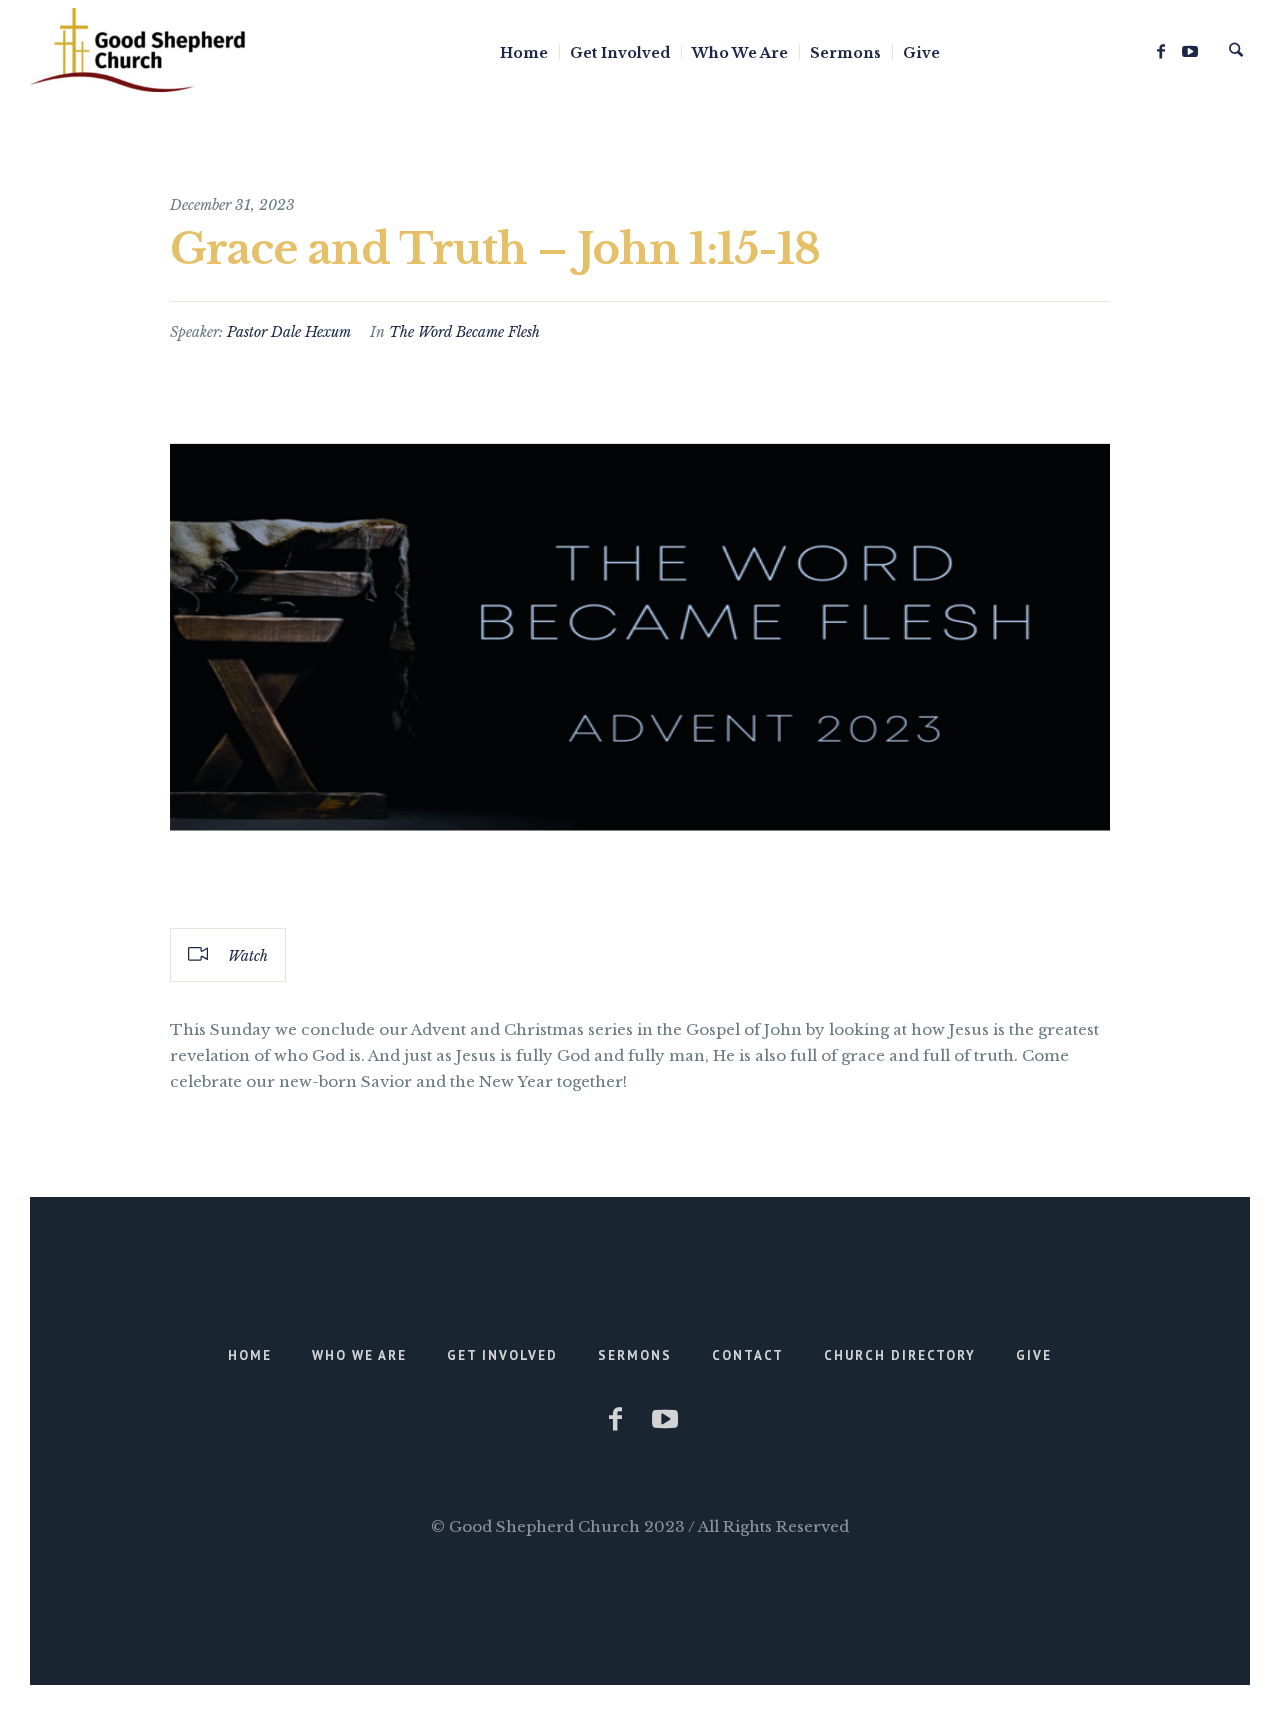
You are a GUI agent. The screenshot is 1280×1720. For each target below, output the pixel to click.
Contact (748, 1355)
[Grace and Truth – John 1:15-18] (640, 635)
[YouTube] (1190, 51)
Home (250, 1355)
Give (1034, 1355)
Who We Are (359, 1355)
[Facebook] (1161, 51)
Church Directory (900, 1355)
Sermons (635, 1355)
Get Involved (502, 1355)
